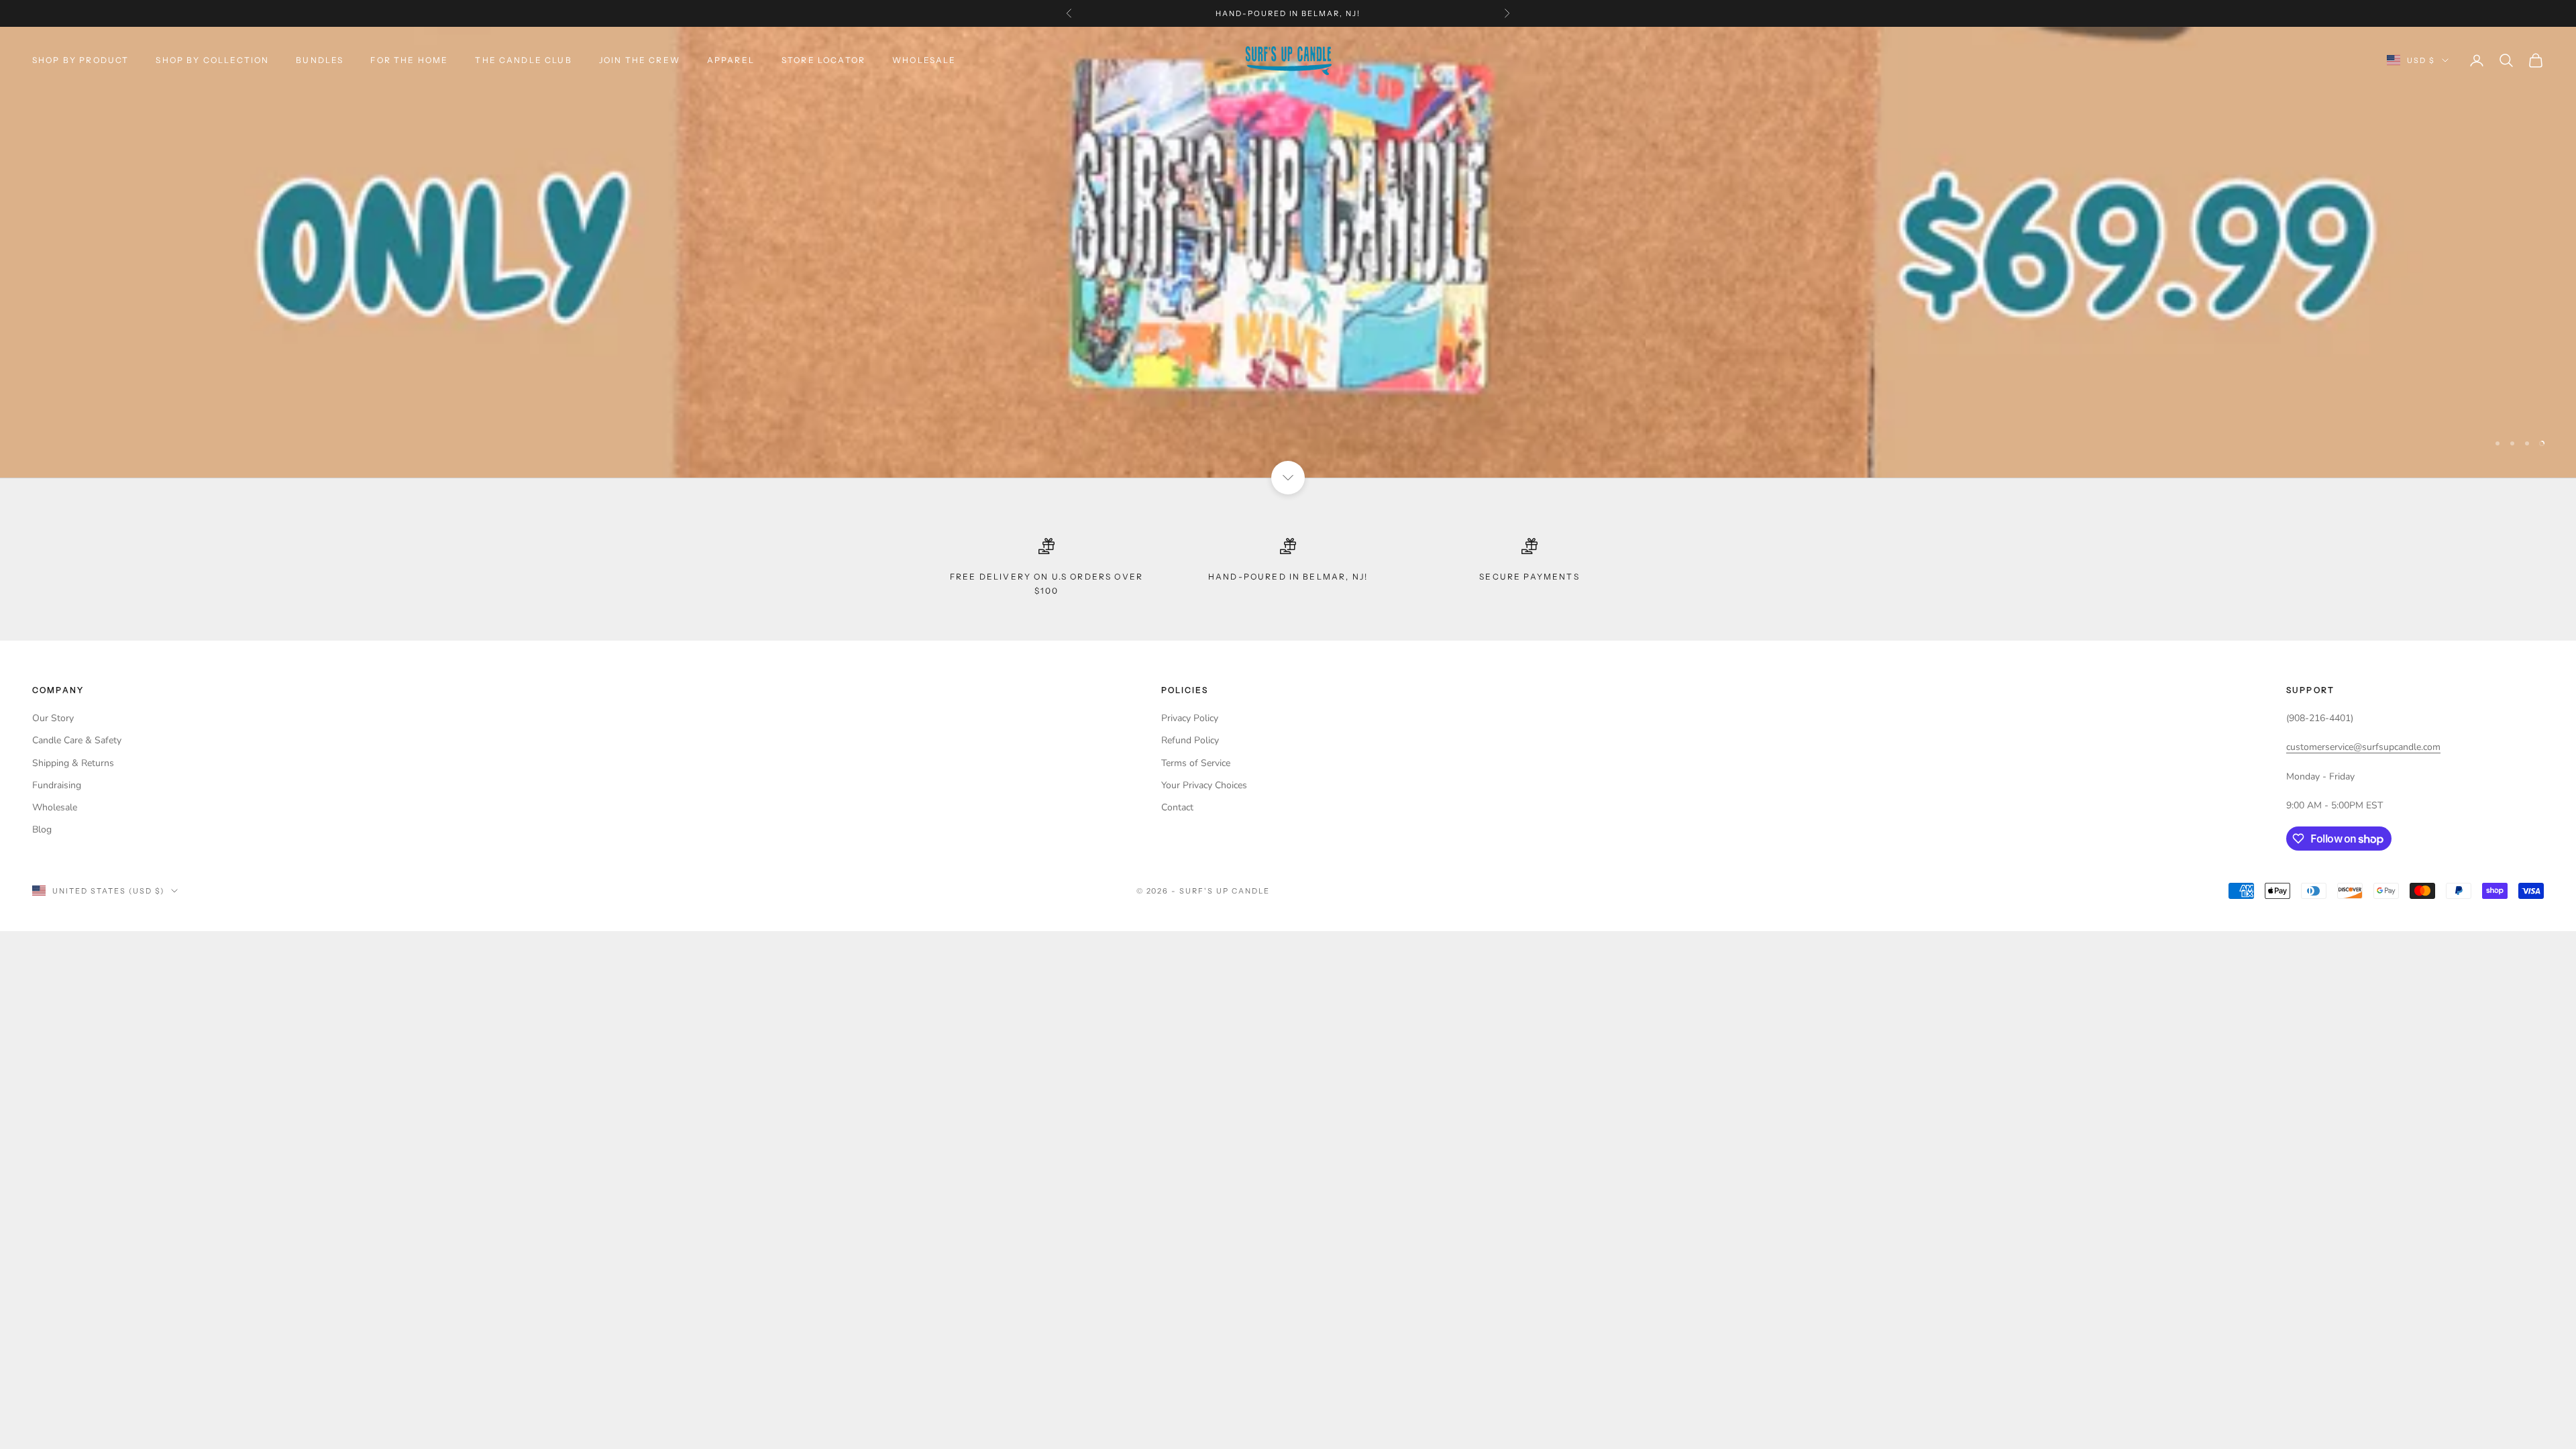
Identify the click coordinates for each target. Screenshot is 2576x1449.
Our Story (53, 718)
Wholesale (924, 60)
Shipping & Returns (73, 763)
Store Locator (823, 60)
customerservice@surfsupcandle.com (2363, 747)
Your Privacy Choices (1204, 785)
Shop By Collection (212, 60)
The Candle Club (523, 60)
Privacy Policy (1190, 718)
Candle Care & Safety (77, 740)
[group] (1288, 252)
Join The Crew (640, 60)
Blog (42, 829)
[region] (1288, 252)
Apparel (731, 60)
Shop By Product (80, 60)
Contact (1177, 807)
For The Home (409, 60)
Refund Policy (1190, 740)
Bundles (320, 60)
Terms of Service (1196, 763)
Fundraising (57, 785)
